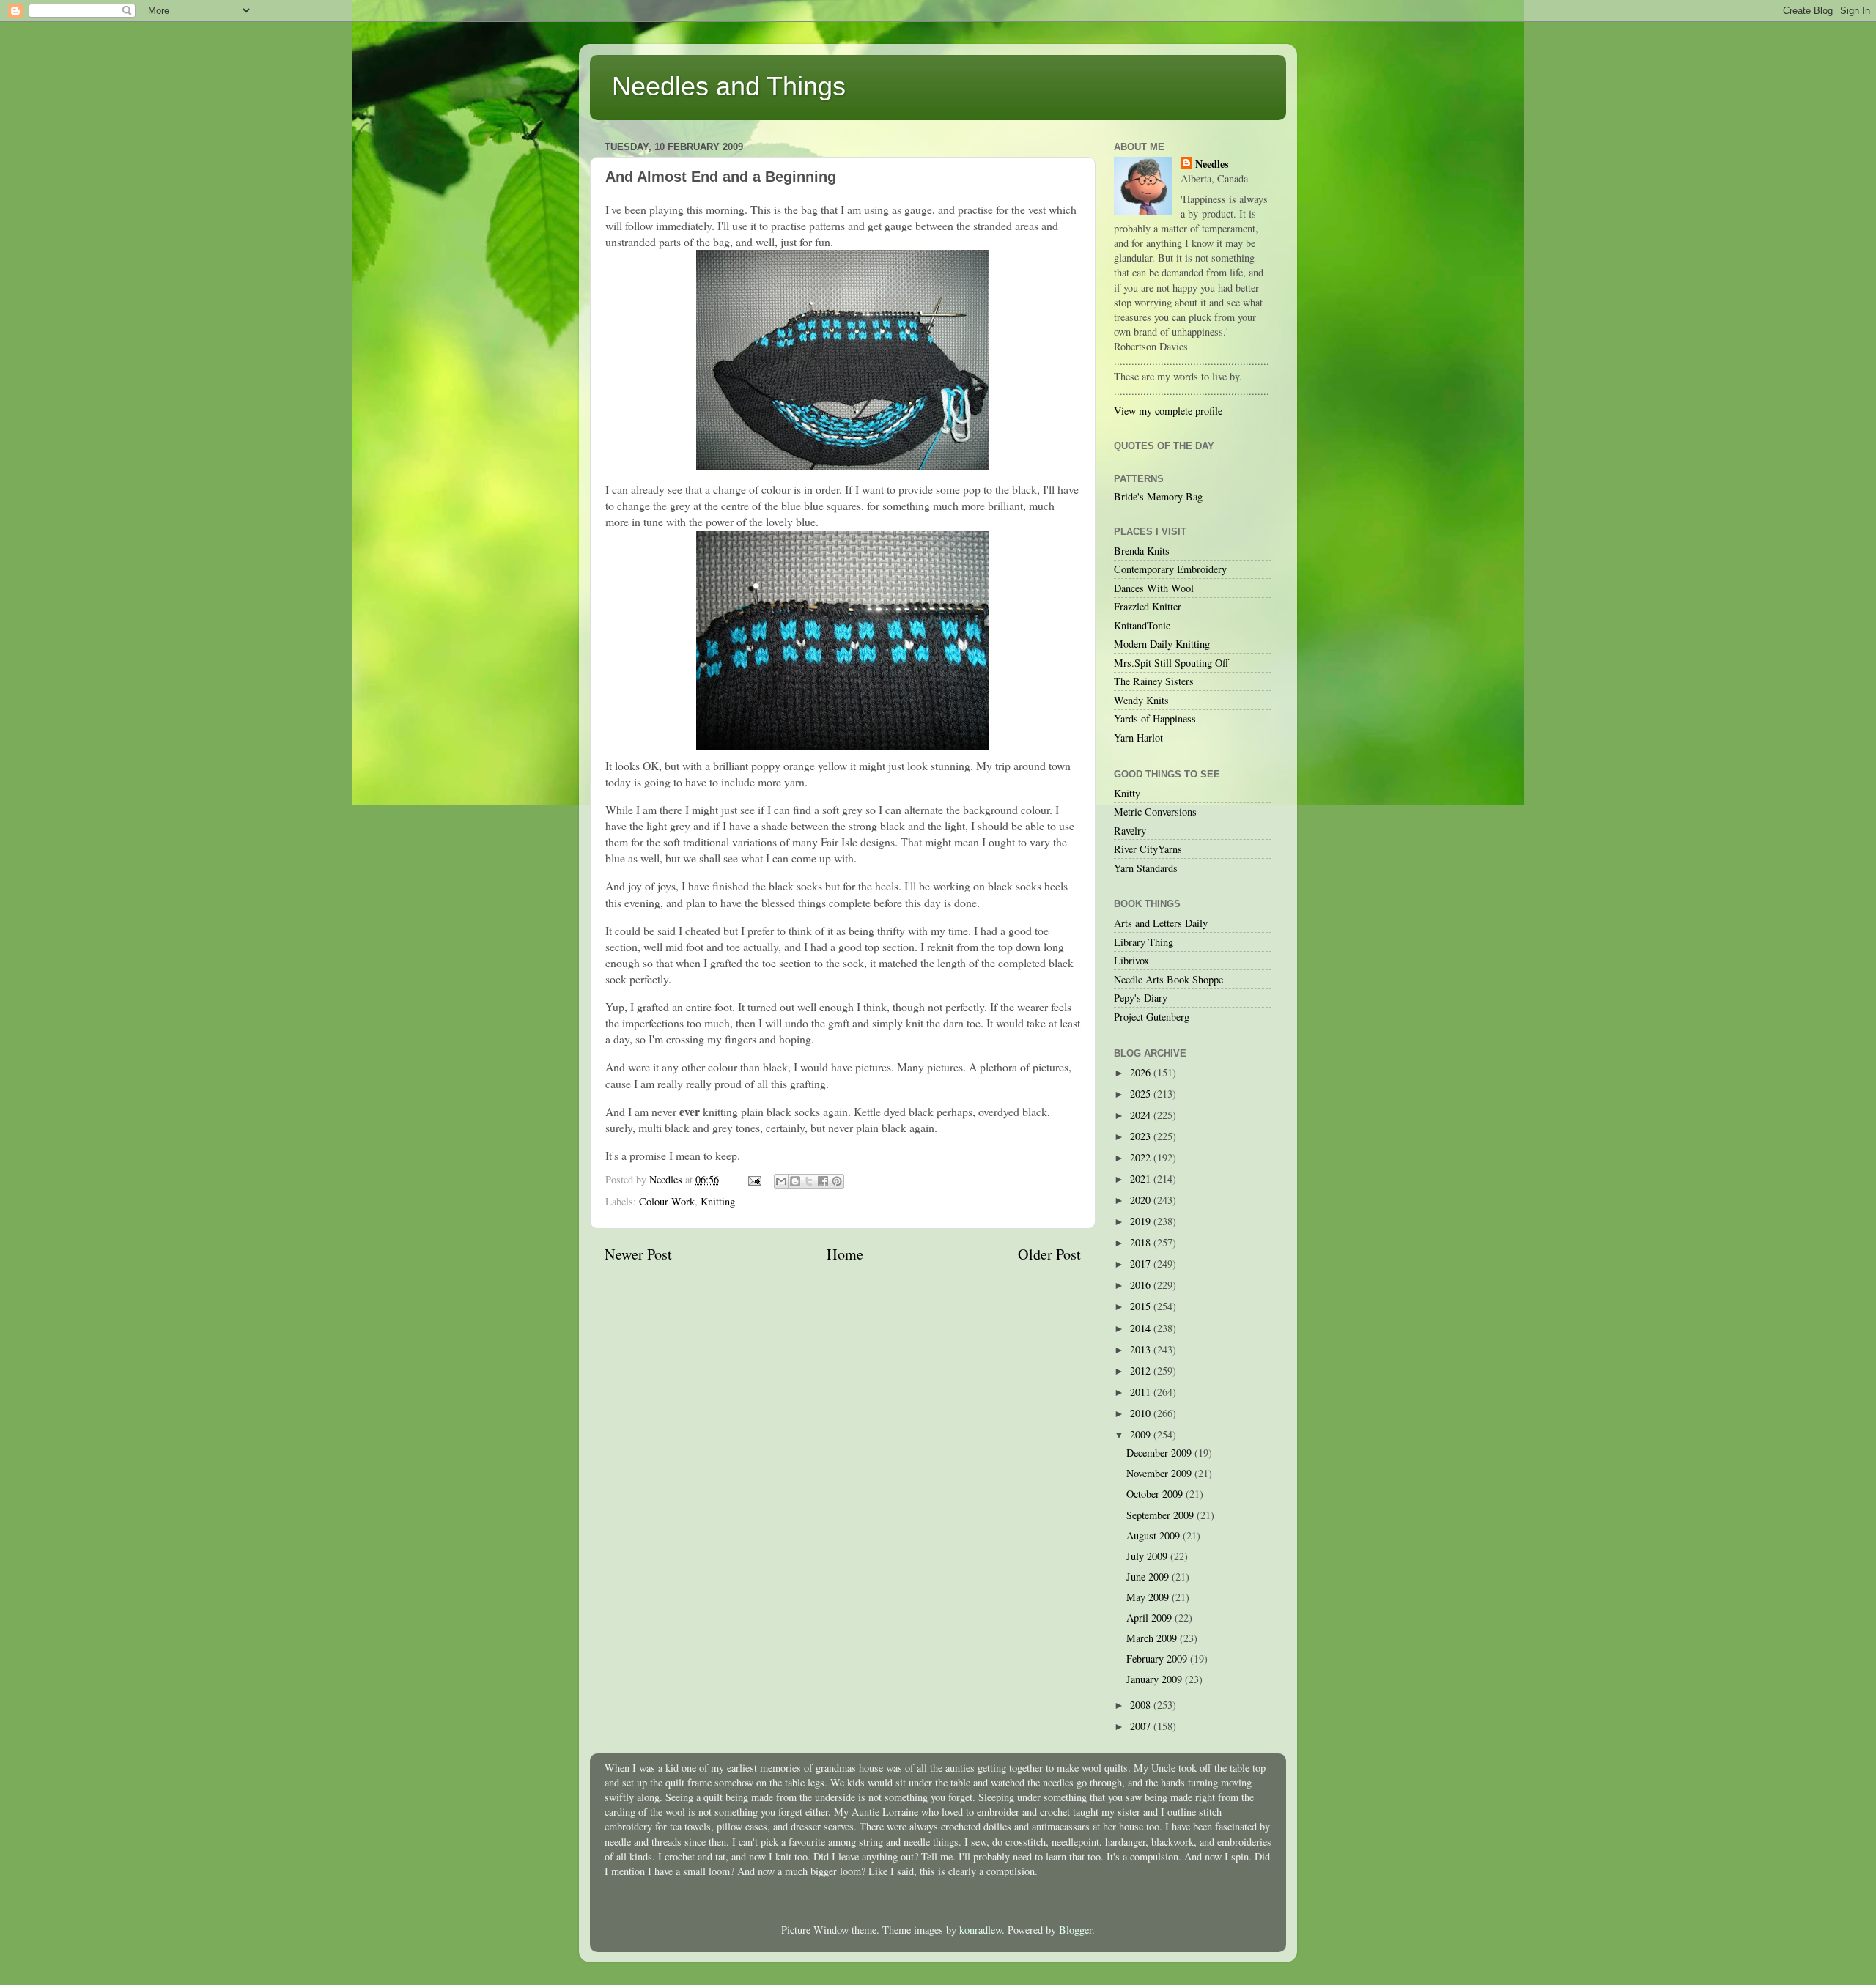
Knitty (1127, 793)
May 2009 (1149, 1597)
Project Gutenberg (1152, 1017)
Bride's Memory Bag (1158, 496)
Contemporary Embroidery (1170, 569)
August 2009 (1155, 1535)
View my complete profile (1168, 411)
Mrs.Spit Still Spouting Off (1171, 663)
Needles (1212, 164)
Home (845, 1254)
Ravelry (1130, 831)
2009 (1142, 1434)
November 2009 (1160, 1473)
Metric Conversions (1155, 812)
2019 (1142, 1221)
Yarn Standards (1146, 868)
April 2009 (1151, 1618)
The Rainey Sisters (1154, 681)
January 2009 (1156, 1679)
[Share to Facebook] (823, 1181)
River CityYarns (1148, 849)
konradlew (981, 1930)
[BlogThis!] (795, 1181)
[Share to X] (809, 1181)
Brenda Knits (1142, 551)
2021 (1142, 1179)
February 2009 (1158, 1659)
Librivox (1131, 960)
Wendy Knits (1141, 700)
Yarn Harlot (1138, 738)
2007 (1142, 1726)
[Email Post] (754, 1179)
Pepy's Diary (1141, 998)
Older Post (1049, 1254)
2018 (1142, 1242)
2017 (1142, 1264)
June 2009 (1149, 1576)
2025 (1142, 1094)
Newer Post (638, 1254)
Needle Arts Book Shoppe (1168, 979)
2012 (1142, 1371)
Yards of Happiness (1155, 718)
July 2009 (1148, 1556)
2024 (1142, 1115)
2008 (1142, 1705)
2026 (1142, 1072)
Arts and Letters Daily (1161, 923)
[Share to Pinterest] (837, 1181)
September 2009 (1162, 1515)
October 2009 (1156, 1494)
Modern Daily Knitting (1162, 644)
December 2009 (1160, 1453)
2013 (1142, 1349)
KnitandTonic (1142, 625)
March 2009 (1153, 1638)
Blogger (1075, 1930)
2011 (1142, 1392)
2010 (1142, 1413)
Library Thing (1144, 942)
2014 (1142, 1328)
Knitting (718, 1201)
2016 (1142, 1285)
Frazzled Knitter (1148, 606)
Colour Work (667, 1201)
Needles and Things (729, 86)
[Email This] (781, 1181)
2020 (1142, 1200)
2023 (1142, 1136)
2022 (1142, 1157)
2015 (1142, 1306)
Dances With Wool (1154, 588)
